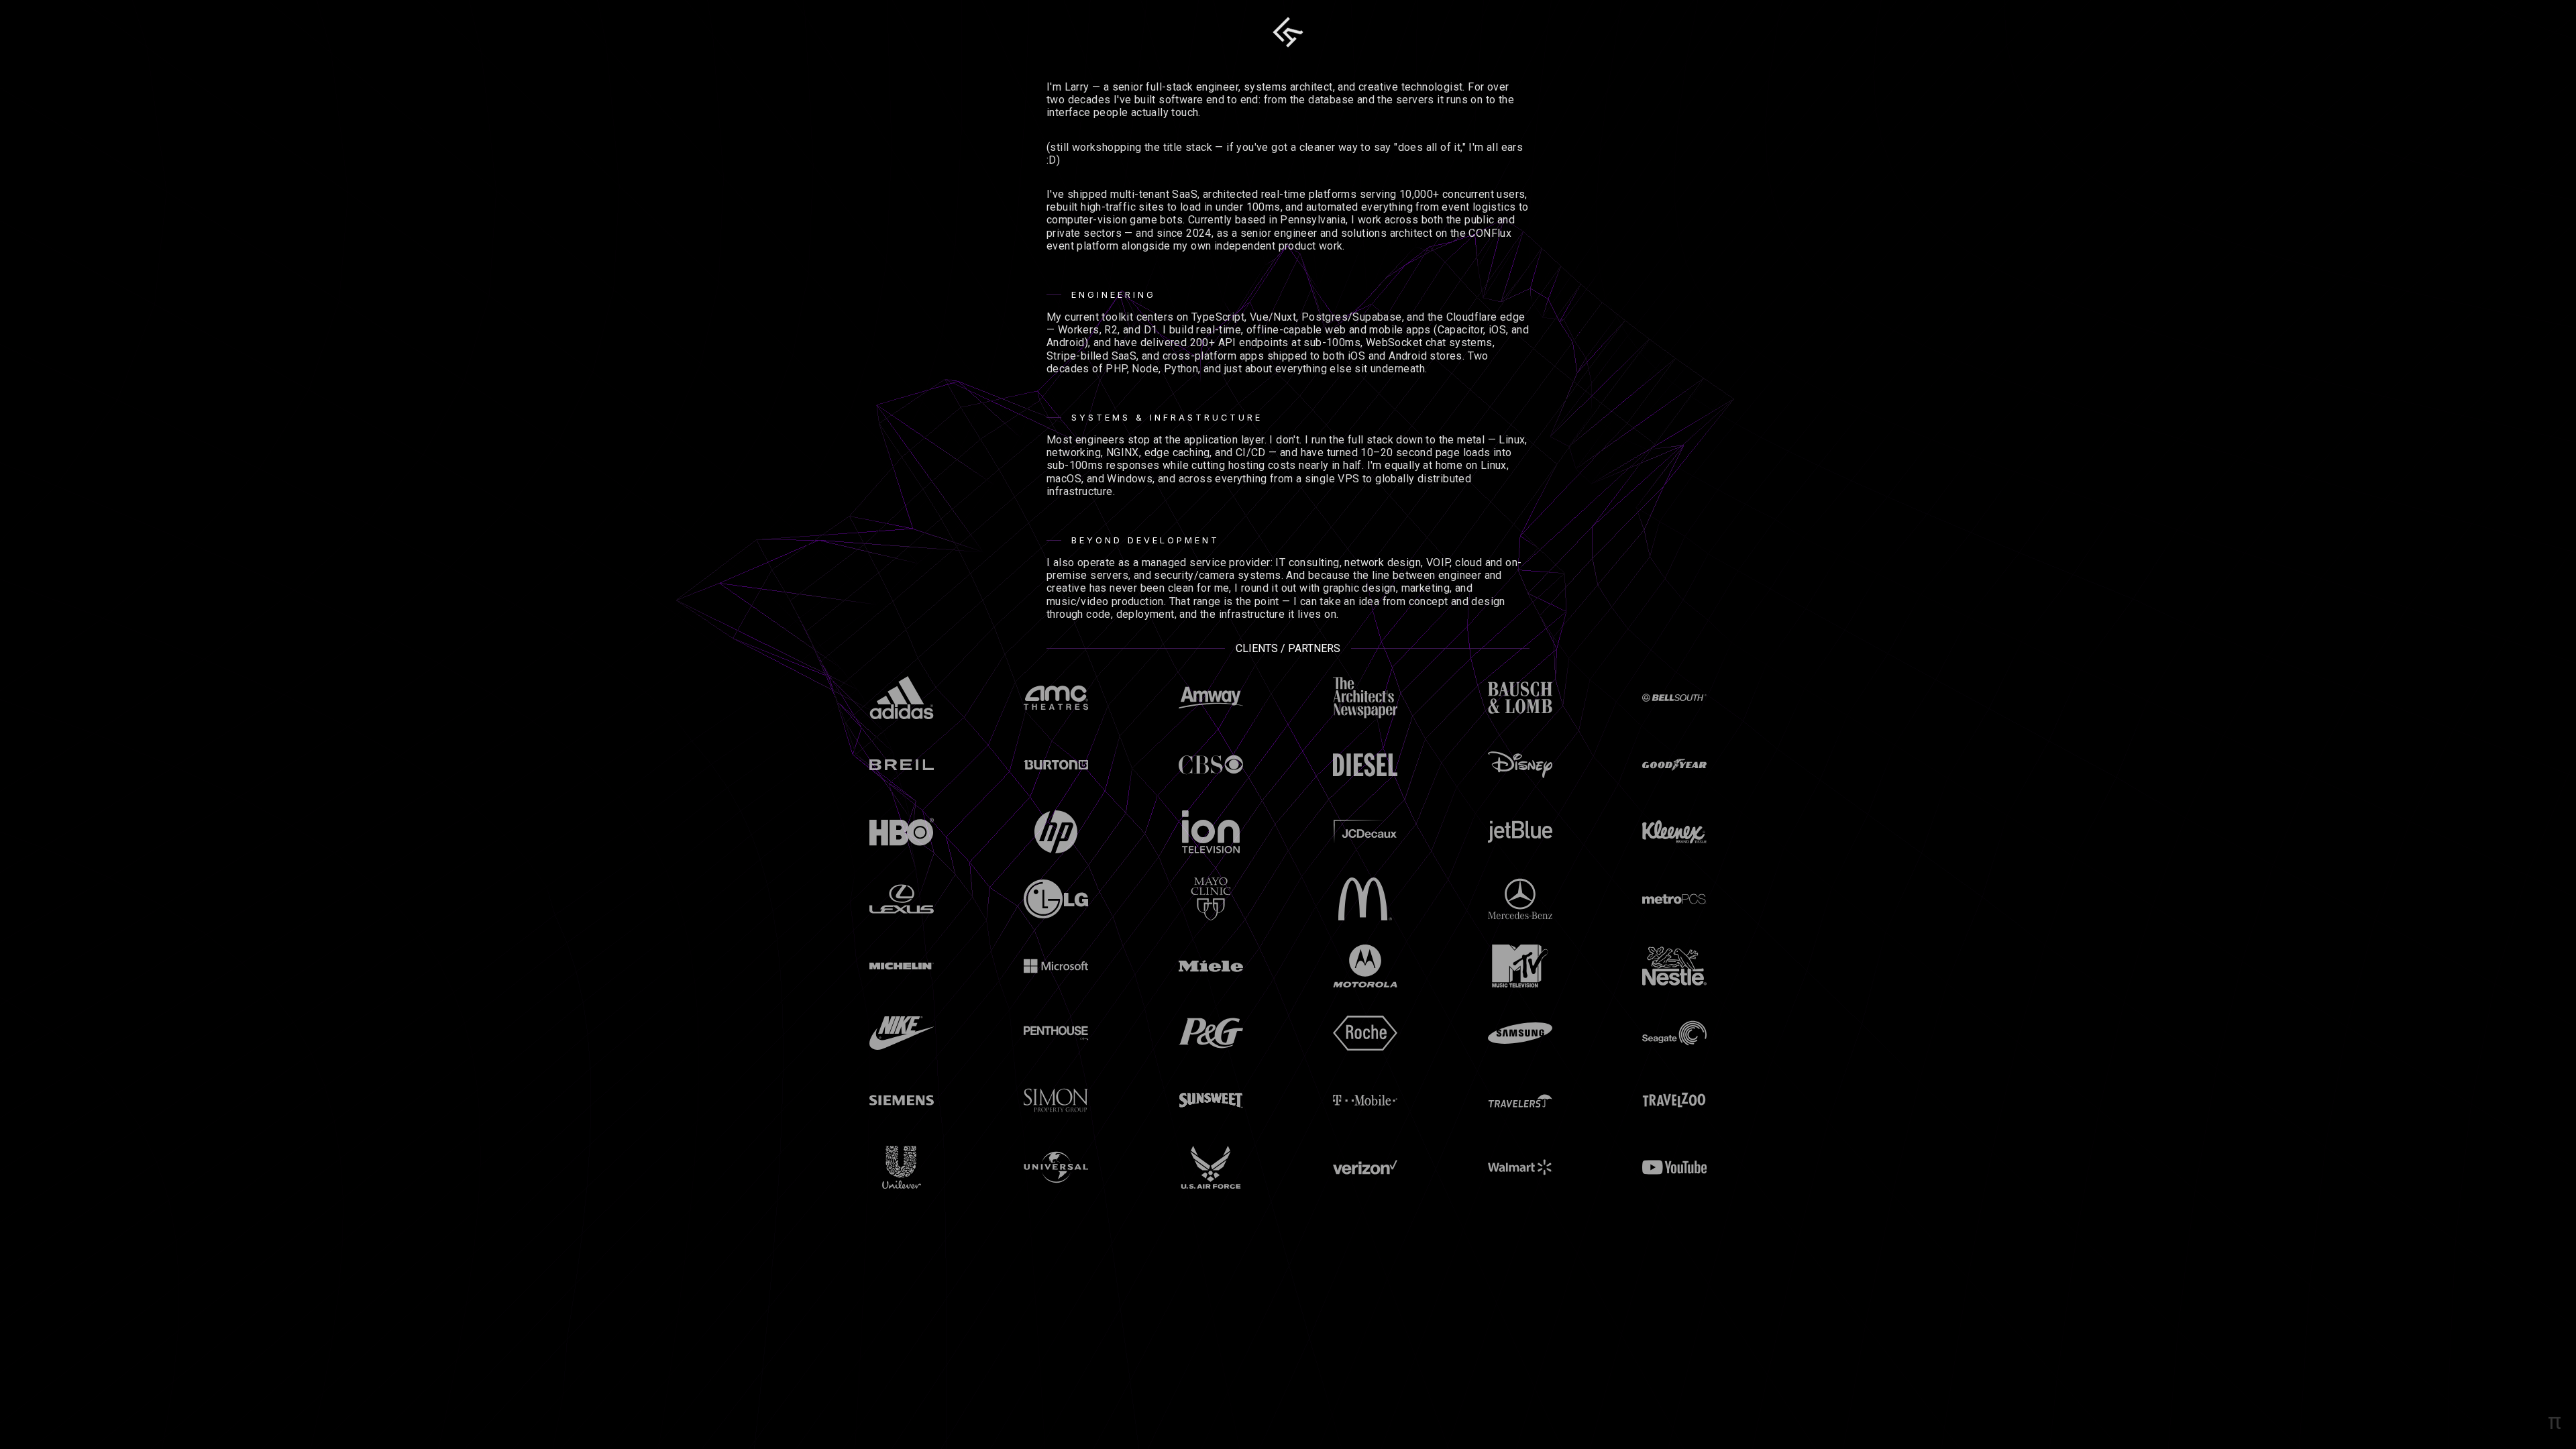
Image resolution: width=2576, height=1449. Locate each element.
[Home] (1288, 32)
